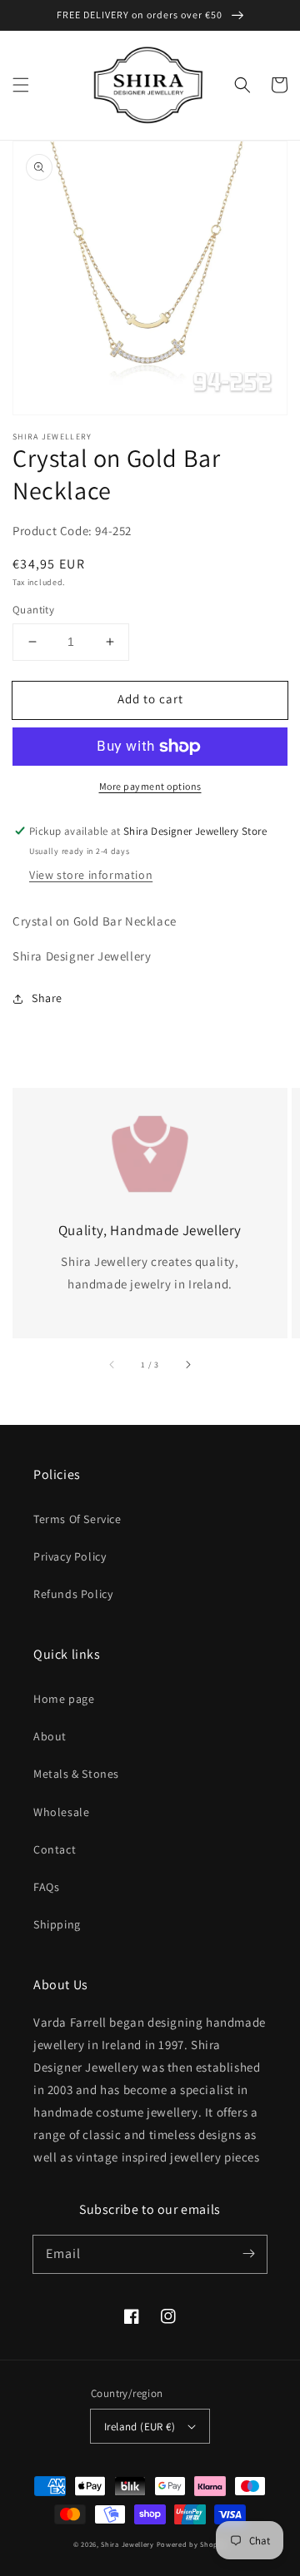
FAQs (46, 1887)
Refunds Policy (73, 1594)
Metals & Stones (76, 1774)
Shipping (57, 1924)
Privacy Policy (70, 1556)
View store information (91, 875)
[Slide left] (112, 1365)
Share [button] (47, 998)
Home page (64, 1699)
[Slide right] (187, 1365)
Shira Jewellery (127, 2544)
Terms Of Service (77, 1519)
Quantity (33, 610)
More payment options (150, 786)
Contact (55, 1849)
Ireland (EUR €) (140, 2427)
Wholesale (61, 1812)
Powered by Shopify (192, 2544)
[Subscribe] (248, 2254)
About (50, 1736)
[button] (21, 85)
